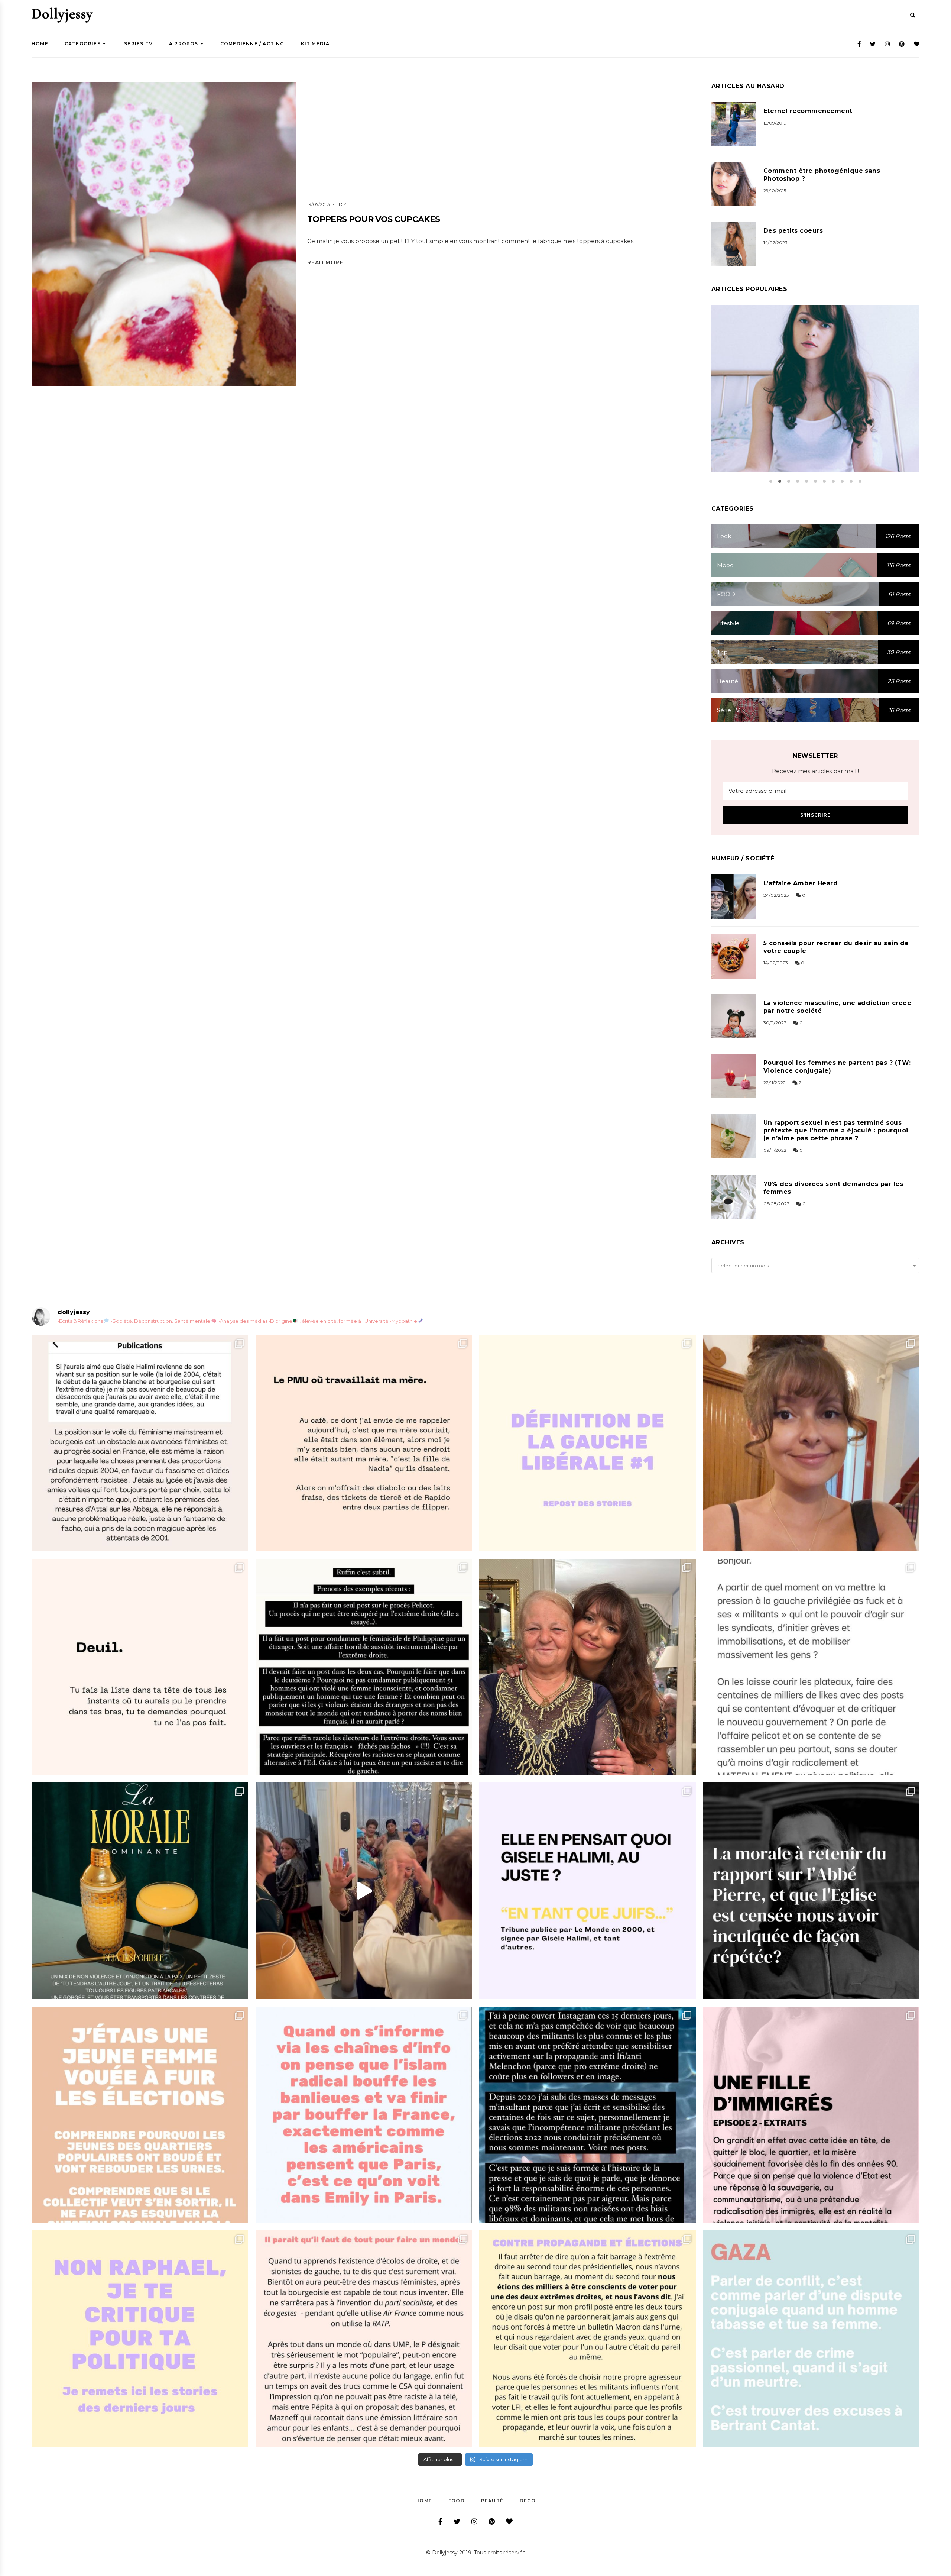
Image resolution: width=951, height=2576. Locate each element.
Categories (83, 44)
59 (833, 398)
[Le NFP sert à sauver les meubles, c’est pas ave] (588, 2115)
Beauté (492, 2501)
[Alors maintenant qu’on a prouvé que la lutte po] (364, 2115)
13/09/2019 (775, 123)
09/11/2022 (775, 1150)
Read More (325, 262)
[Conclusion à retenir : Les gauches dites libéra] (588, 1443)
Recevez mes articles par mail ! (815, 771)
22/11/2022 (775, 1082)
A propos (184, 44)
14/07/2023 (775, 243)
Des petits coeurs (793, 231)
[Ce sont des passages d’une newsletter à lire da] (812, 2115)
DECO (528, 2501)
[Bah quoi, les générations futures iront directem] (364, 2339)
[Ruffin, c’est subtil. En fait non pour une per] (364, 1667)
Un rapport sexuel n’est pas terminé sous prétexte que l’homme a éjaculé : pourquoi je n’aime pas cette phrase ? (836, 1130)
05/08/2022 (776, 1204)
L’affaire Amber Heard (801, 883)
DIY (343, 204)
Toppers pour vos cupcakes (374, 219)
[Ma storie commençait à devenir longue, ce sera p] (140, 1443)
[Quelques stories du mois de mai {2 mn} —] (588, 2339)
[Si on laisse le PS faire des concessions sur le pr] (140, 2115)
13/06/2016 (806, 398)
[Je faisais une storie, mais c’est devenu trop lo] (812, 1667)
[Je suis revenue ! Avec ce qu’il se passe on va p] (140, 1891)
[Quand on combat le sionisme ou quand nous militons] (140, 2339)
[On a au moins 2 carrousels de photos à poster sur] (364, 1891)
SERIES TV (138, 44)
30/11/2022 (775, 1023)
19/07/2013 (319, 204)
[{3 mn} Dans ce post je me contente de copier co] (588, 1891)
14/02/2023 (776, 963)
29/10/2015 (775, 190)
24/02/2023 (776, 895)
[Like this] (178, 253)
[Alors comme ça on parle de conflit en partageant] (812, 2339)
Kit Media (315, 44)
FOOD (457, 2501)
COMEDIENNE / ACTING (252, 44)
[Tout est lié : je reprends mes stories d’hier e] (812, 1891)
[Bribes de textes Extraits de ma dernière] (364, 1443)
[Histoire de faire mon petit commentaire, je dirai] (812, 1443)
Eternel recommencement (808, 111)
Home (40, 44)
